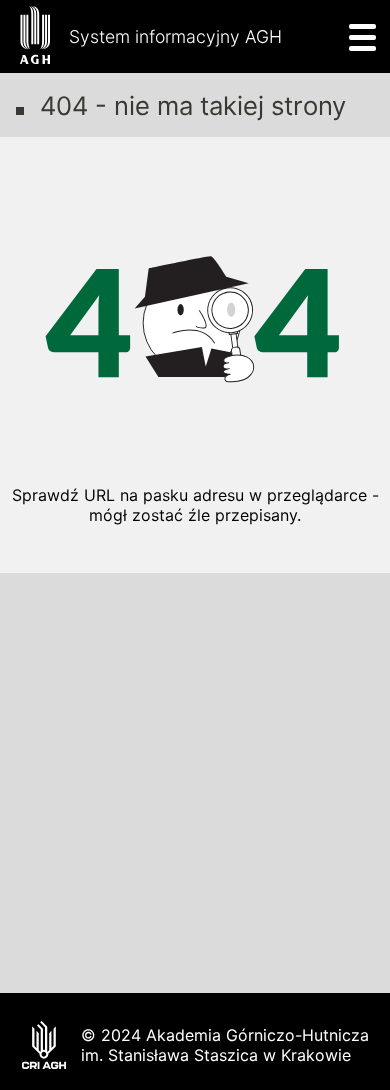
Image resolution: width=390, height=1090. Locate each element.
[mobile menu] (356, 36)
